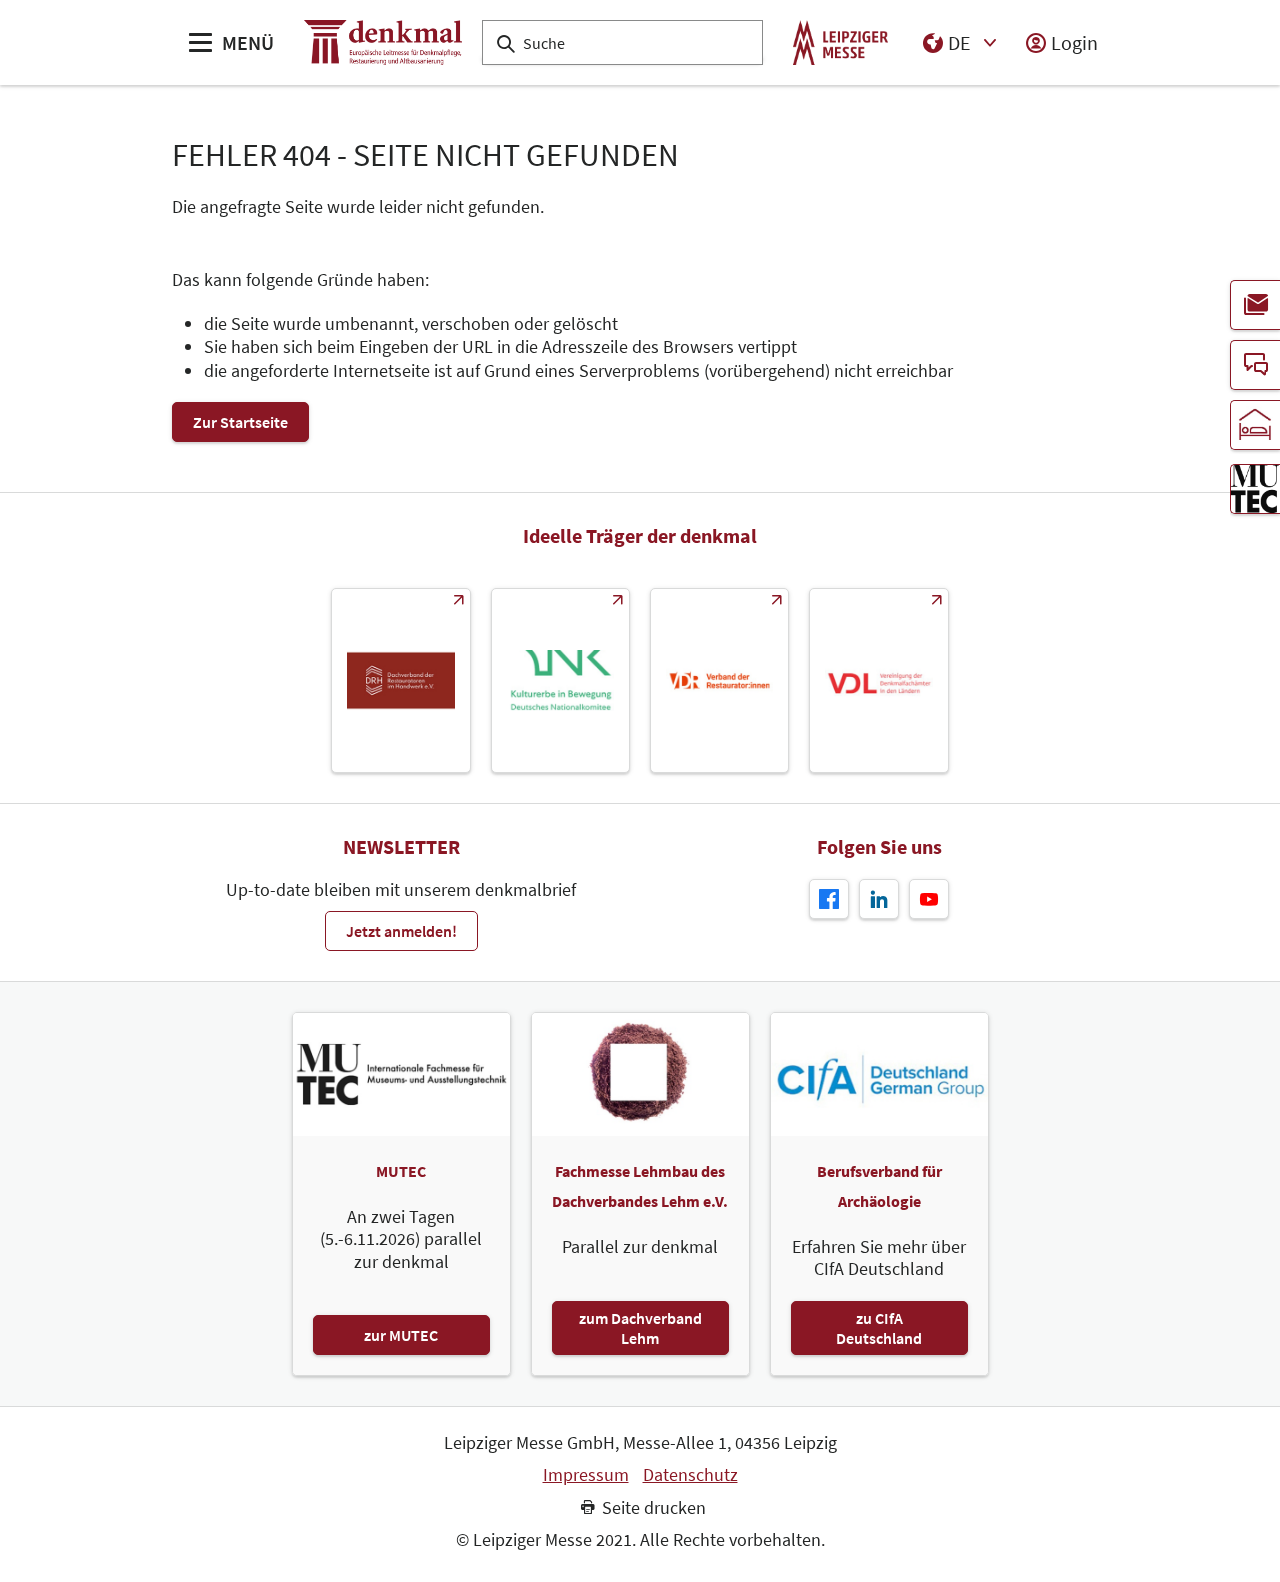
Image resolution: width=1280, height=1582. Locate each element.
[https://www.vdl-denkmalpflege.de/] (878, 680)
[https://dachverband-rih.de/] (400, 680)
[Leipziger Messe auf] (879, 899)
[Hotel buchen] (1255, 425)
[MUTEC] (1255, 489)
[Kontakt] (1255, 365)
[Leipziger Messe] (840, 42)
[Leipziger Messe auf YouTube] (929, 899)
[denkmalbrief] (1255, 305)
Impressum (586, 1475)
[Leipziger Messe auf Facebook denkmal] (829, 899)
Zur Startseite (240, 422)
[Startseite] (383, 42)
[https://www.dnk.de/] (560, 680)
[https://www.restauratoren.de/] (719, 680)
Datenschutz (690, 1475)
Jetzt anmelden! (401, 931)
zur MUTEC (401, 1335)
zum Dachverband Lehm (640, 1328)
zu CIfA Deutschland (879, 1328)
